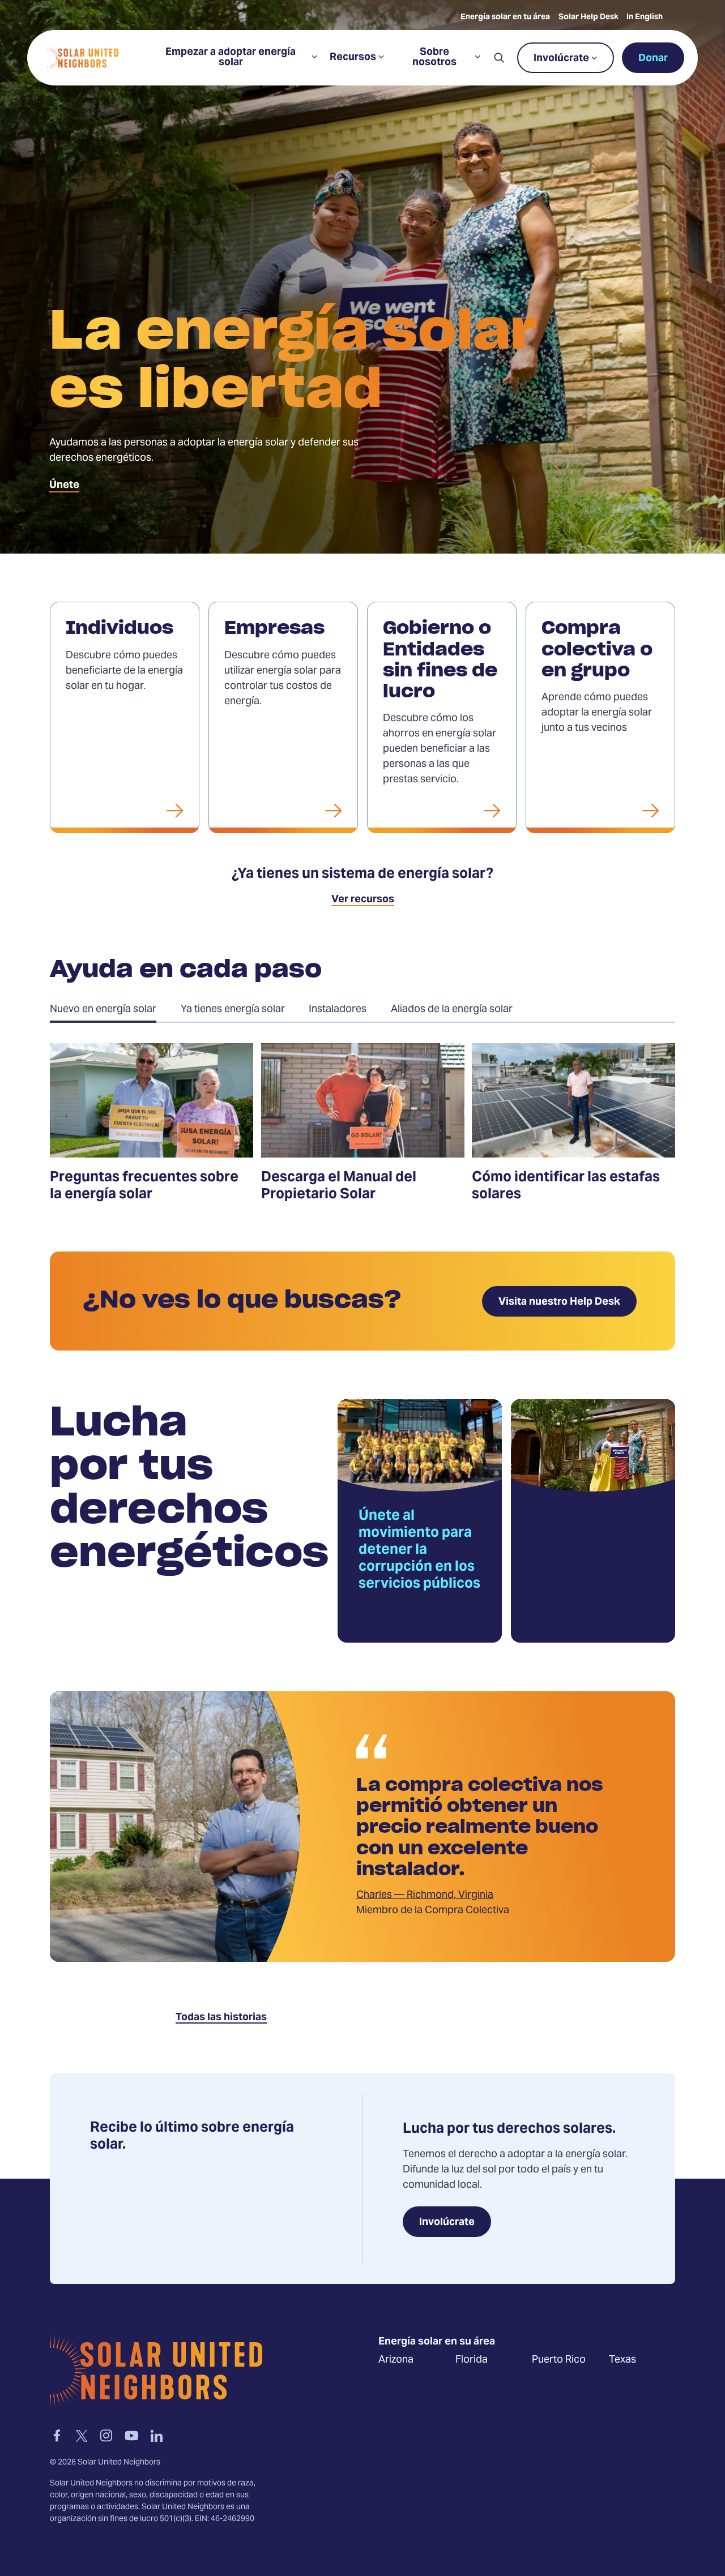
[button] (499, 58)
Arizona (396, 2359)
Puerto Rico (559, 2359)
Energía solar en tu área (505, 18)
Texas (622, 2359)
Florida (472, 2359)
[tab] (115, 1009)
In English (645, 18)
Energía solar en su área (437, 2342)
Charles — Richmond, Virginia (425, 1895)
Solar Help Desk (588, 18)
